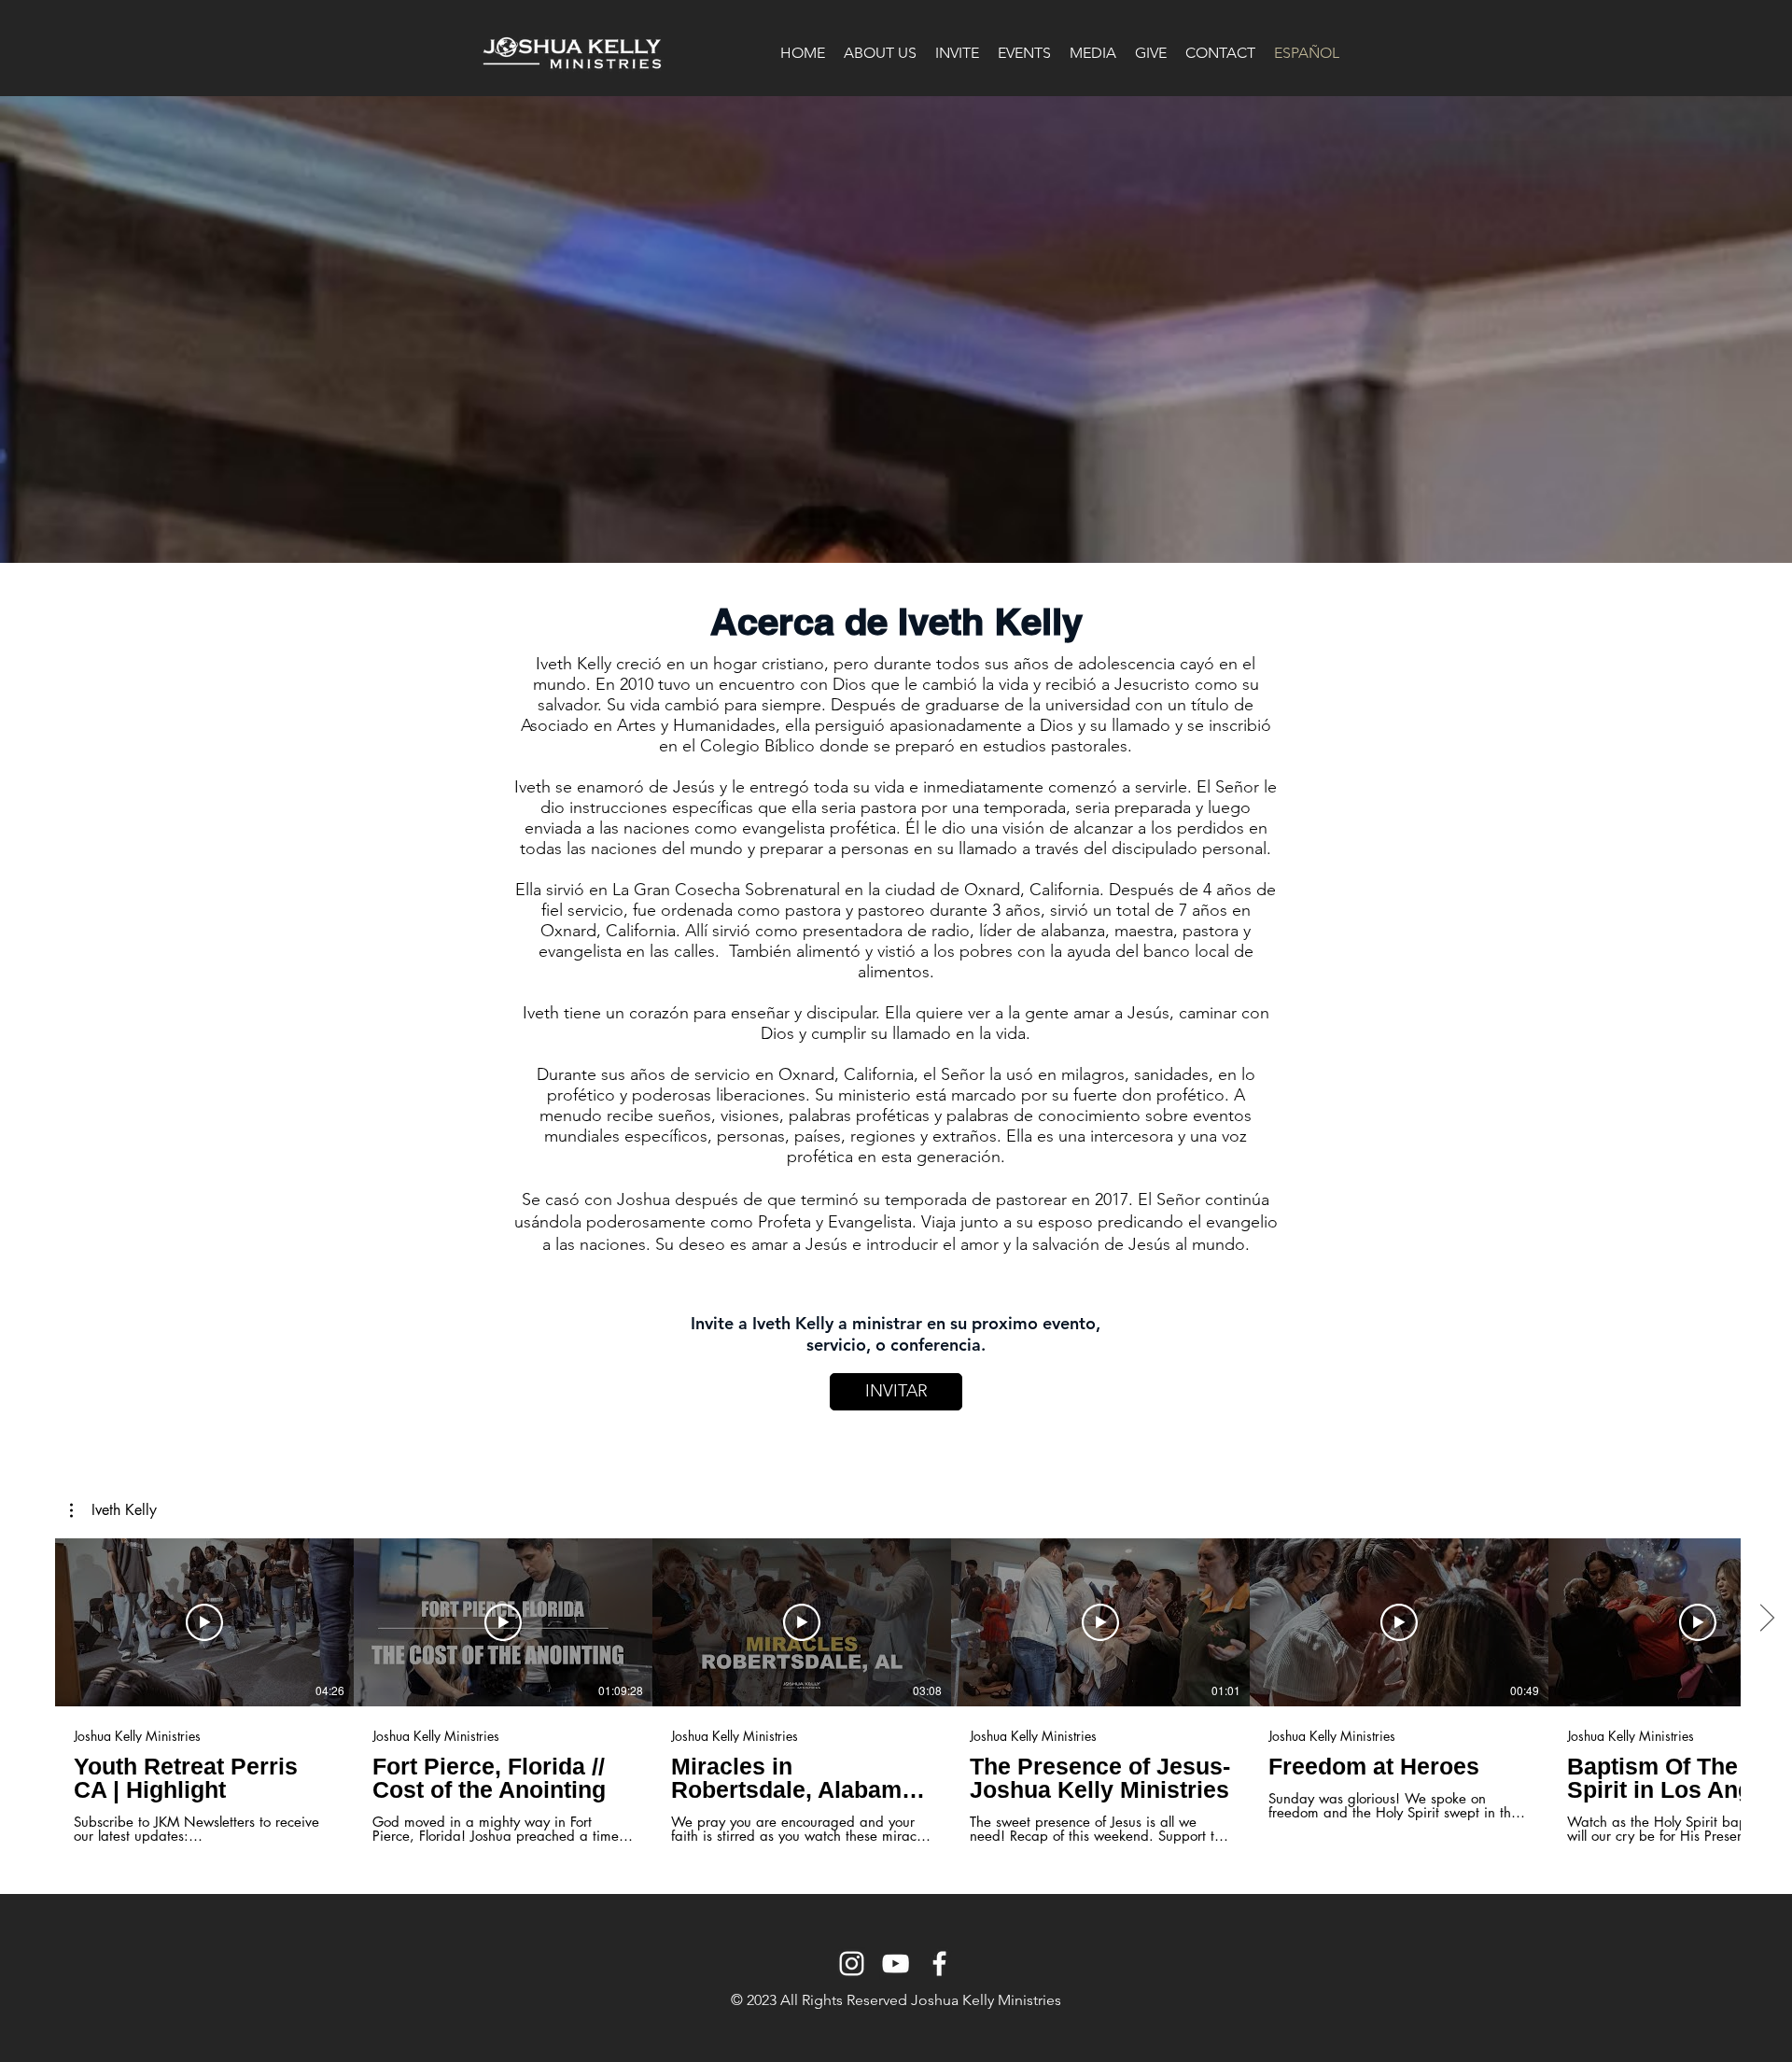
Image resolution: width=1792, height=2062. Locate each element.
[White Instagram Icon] (852, 1964)
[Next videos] (1766, 1619)
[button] (113, 1510)
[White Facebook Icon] (939, 1964)
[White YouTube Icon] (896, 1964)
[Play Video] (204, 1622)
